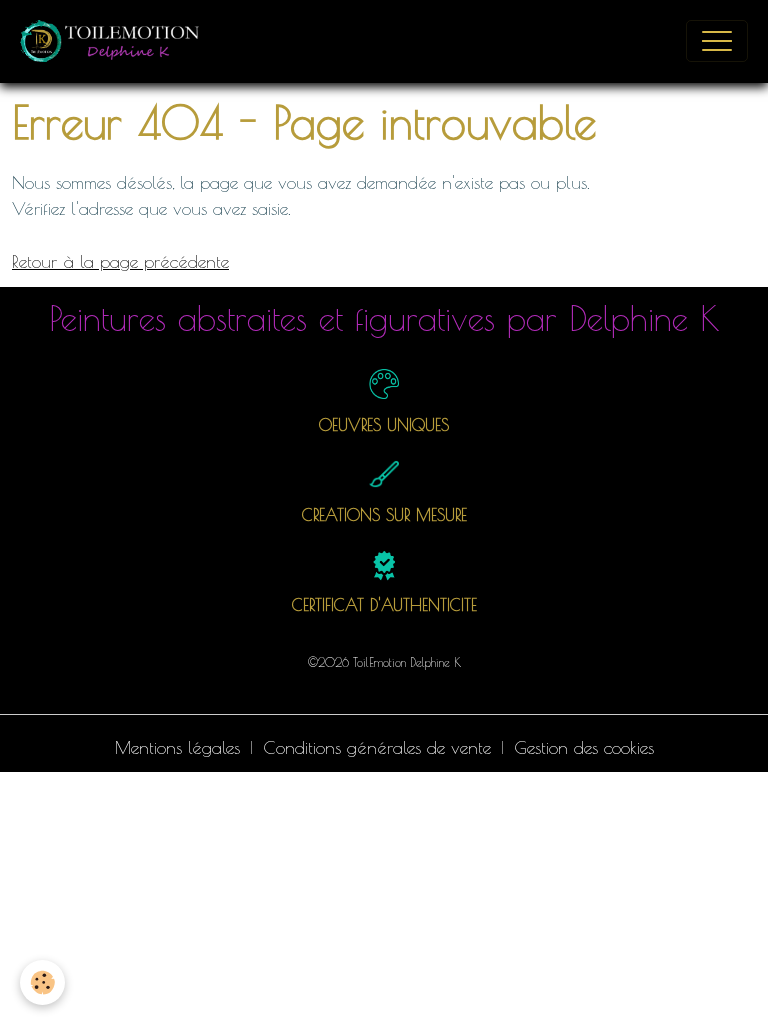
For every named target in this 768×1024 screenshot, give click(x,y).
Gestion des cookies (584, 747)
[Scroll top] (728, 984)
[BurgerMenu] (717, 41)
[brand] (116, 41)
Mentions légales (177, 747)
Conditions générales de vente (377, 747)
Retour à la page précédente (120, 261)
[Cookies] (42, 982)
